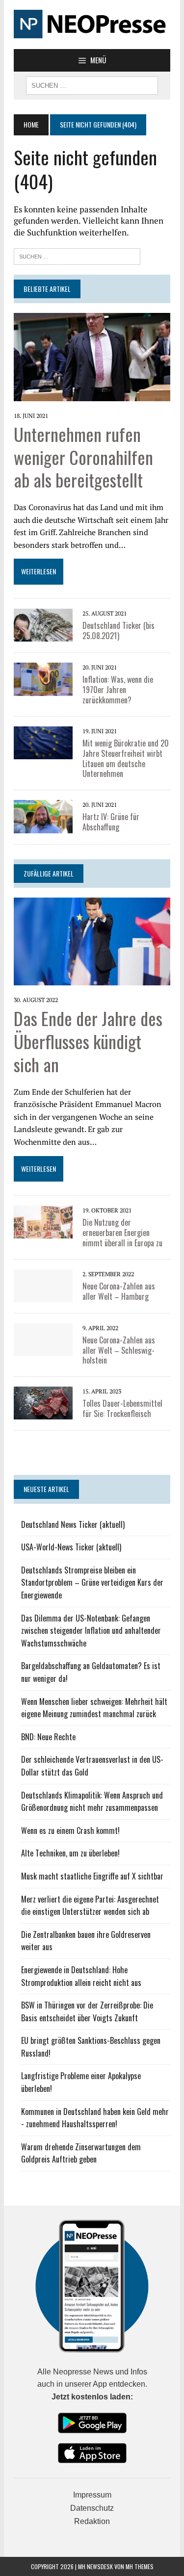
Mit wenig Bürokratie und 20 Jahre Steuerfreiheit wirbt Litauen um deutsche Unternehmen (126, 758)
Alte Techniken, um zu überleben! (70, 1853)
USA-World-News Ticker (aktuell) (71, 1547)
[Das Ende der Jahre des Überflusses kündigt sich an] (92, 979)
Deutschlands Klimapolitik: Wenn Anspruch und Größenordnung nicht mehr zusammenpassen (92, 1802)
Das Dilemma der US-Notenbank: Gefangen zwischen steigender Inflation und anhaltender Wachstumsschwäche (91, 1631)
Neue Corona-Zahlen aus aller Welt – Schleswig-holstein (119, 1350)
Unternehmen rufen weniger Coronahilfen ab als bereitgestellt (83, 457)
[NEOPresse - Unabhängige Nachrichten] (92, 25)
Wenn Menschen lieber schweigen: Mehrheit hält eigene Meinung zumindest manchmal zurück (94, 1708)
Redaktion (92, 2521)
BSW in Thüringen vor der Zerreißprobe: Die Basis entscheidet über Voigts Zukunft (87, 2011)
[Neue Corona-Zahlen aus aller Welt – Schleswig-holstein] (43, 1349)
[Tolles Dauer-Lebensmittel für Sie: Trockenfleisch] (43, 1413)
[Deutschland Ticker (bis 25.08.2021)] (43, 635)
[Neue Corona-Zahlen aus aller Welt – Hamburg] (43, 1295)
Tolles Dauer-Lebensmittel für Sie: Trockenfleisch (122, 1408)
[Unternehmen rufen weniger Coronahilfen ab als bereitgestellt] (92, 394)
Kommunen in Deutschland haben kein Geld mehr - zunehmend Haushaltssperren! (95, 2118)
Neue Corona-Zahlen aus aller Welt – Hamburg (119, 1291)
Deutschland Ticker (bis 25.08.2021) (118, 631)
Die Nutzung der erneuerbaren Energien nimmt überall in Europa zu (122, 1233)
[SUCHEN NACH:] (92, 84)
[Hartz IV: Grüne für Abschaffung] (43, 826)
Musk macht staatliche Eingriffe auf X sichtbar (92, 1876)
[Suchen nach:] (77, 255)
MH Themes (140, 2566)
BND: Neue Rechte (48, 1737)
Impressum (92, 2495)
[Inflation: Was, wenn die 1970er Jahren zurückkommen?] (43, 689)
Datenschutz (92, 2508)
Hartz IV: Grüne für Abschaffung (111, 822)
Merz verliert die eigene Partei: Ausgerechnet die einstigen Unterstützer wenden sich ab (90, 1906)
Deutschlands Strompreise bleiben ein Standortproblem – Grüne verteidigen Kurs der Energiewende (92, 1583)
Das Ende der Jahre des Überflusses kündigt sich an (88, 1041)
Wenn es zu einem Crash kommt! (70, 1830)
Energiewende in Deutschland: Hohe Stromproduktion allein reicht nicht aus (81, 1976)
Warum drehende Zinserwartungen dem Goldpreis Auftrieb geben (81, 2153)
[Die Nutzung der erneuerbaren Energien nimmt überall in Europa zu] (43, 1232)
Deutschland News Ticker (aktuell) (73, 1524)
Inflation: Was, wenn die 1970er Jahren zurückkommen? (118, 690)
